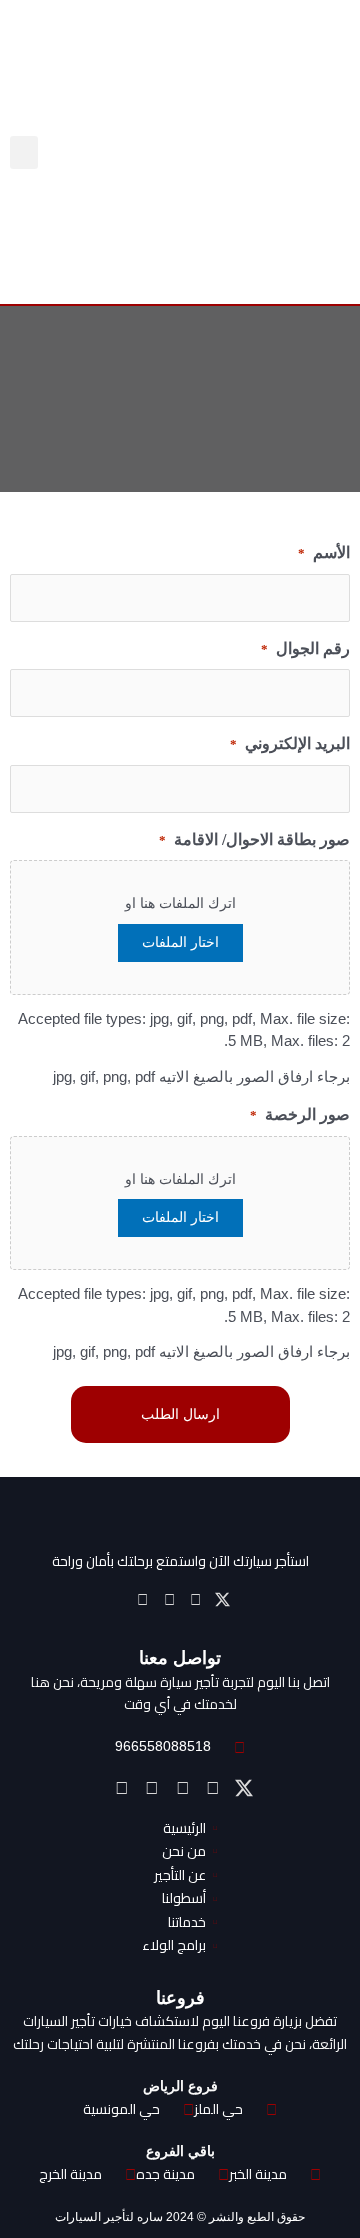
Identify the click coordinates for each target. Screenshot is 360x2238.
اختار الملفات (180, 942)
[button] (24, 152)
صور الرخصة (300, 1114)
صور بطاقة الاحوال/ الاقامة (254, 839)
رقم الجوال (305, 648)
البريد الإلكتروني (290, 743)
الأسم (324, 552)
